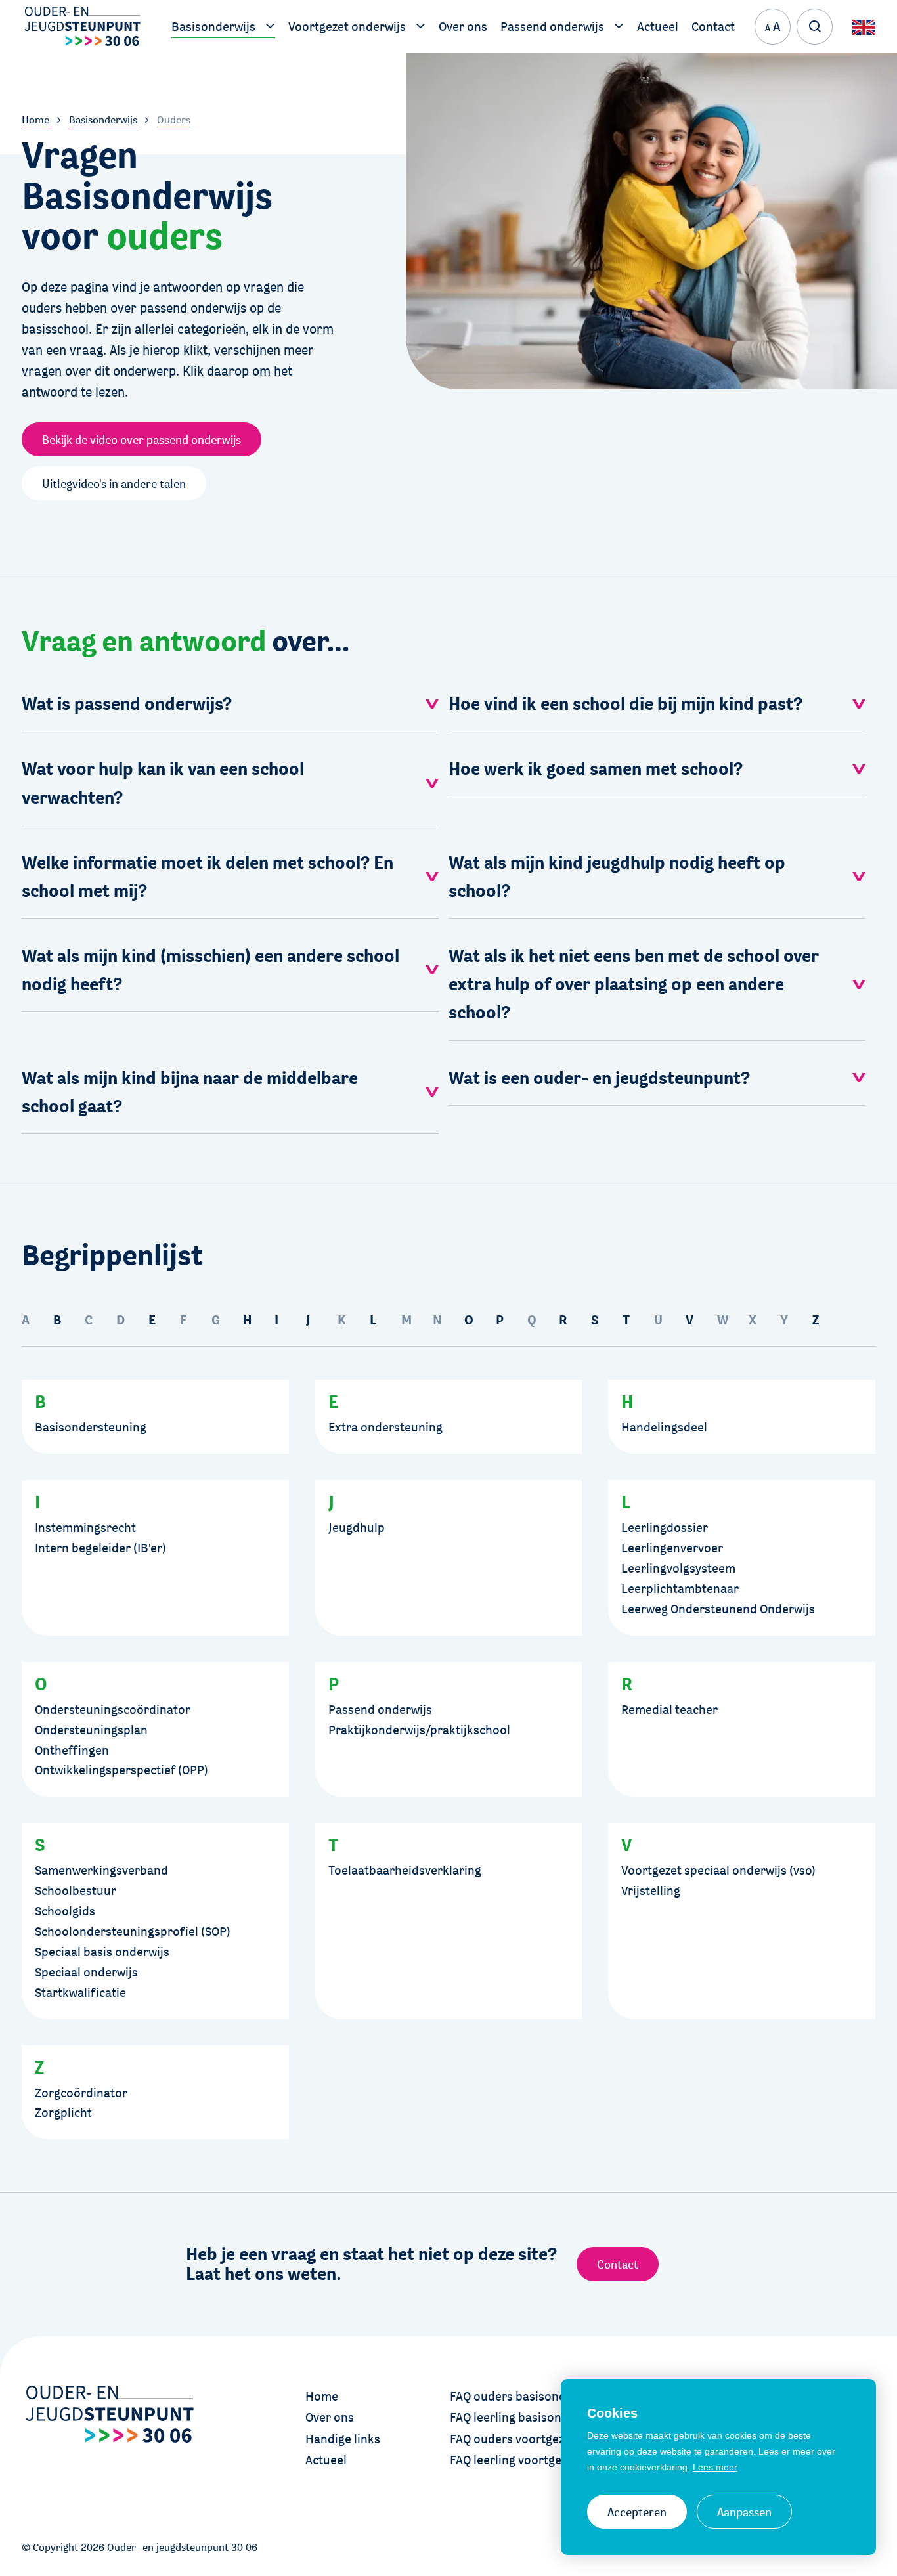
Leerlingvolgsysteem (678, 1568)
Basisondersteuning (91, 1427)
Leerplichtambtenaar (680, 1588)
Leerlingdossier (665, 1527)
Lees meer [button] (715, 2467)
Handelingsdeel (664, 1427)
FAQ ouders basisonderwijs (524, 2396)
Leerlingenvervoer (672, 1548)
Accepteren (637, 2512)
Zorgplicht (63, 2112)
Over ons (330, 2417)
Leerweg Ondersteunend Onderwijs (718, 1609)
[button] (230, 704)
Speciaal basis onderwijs (102, 1952)
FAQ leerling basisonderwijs (526, 2417)
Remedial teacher (669, 1709)
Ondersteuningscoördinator (113, 1709)
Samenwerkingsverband (101, 1870)
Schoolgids (65, 1911)
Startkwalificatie (80, 1992)
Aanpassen (744, 2512)
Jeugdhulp (357, 1527)
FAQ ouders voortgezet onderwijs (541, 2439)
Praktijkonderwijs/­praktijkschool (419, 1730)
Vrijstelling (651, 1890)
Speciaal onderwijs (86, 1972)
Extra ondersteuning (385, 1427)
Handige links (343, 2439)
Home (322, 2396)
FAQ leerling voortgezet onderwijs (542, 2460)
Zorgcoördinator (81, 2093)
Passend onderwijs (380, 1709)
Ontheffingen (72, 1750)
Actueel (326, 2460)
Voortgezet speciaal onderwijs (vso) (718, 1870)
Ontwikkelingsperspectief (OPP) (121, 1770)
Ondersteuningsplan (91, 1730)
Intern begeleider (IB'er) (100, 1548)
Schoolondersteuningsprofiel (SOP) (133, 1931)
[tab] (230, 704)
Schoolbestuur (76, 1890)
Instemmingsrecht (85, 1527)
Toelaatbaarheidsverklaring (405, 1870)
